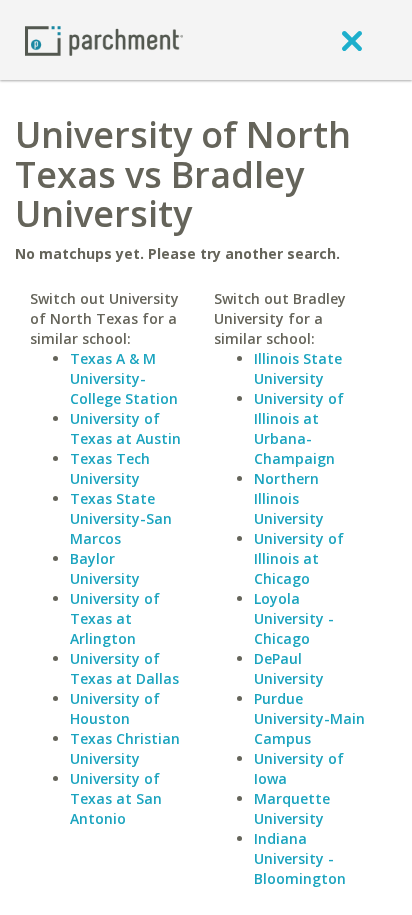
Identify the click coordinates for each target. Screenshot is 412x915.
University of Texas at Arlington (115, 618)
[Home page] (104, 39)
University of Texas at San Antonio (116, 798)
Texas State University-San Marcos (121, 518)
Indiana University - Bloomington (300, 858)
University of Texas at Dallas (124, 668)
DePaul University (289, 668)
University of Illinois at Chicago (299, 558)
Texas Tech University (110, 468)
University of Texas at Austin (125, 428)
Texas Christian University (125, 748)
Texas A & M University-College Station (124, 378)
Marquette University (292, 808)
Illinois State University (298, 368)
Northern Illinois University (289, 498)
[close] (352, 40)
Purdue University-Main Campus (309, 718)
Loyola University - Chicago (294, 618)
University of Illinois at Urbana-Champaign (299, 428)
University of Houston (115, 708)
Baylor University (105, 568)
